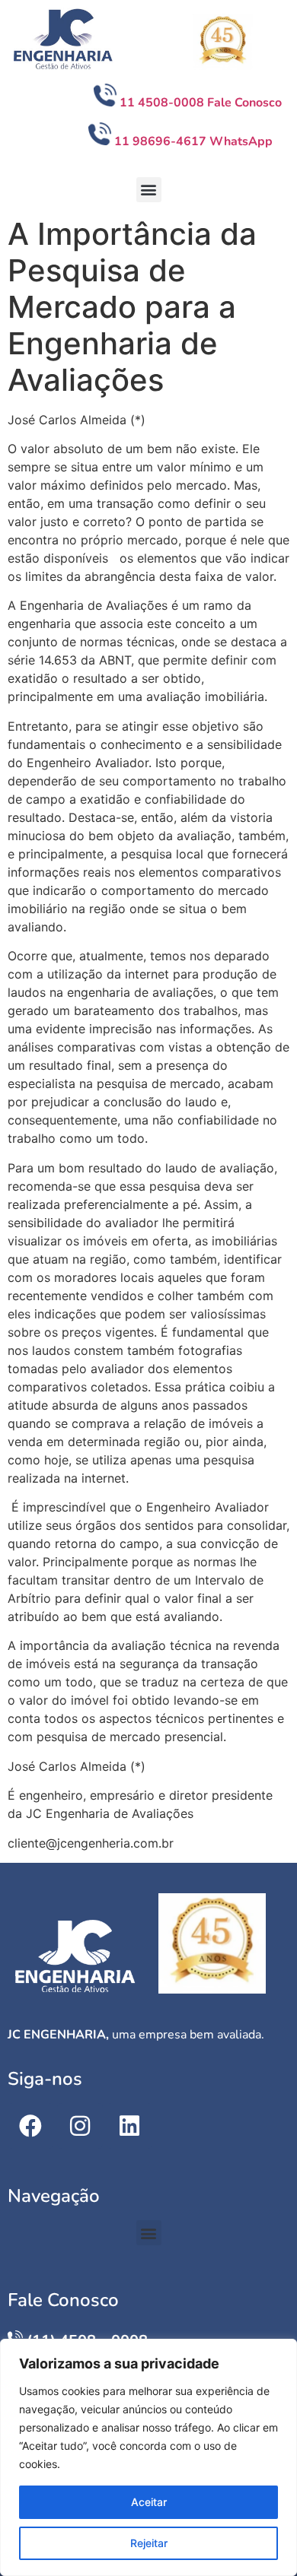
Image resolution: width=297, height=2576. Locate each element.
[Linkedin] (129, 2126)
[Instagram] (80, 2126)
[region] (148, 2457)
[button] (149, 190)
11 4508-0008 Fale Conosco (202, 103)
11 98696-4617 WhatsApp (193, 141)
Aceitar (149, 2502)
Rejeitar (149, 2543)
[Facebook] (30, 2126)
